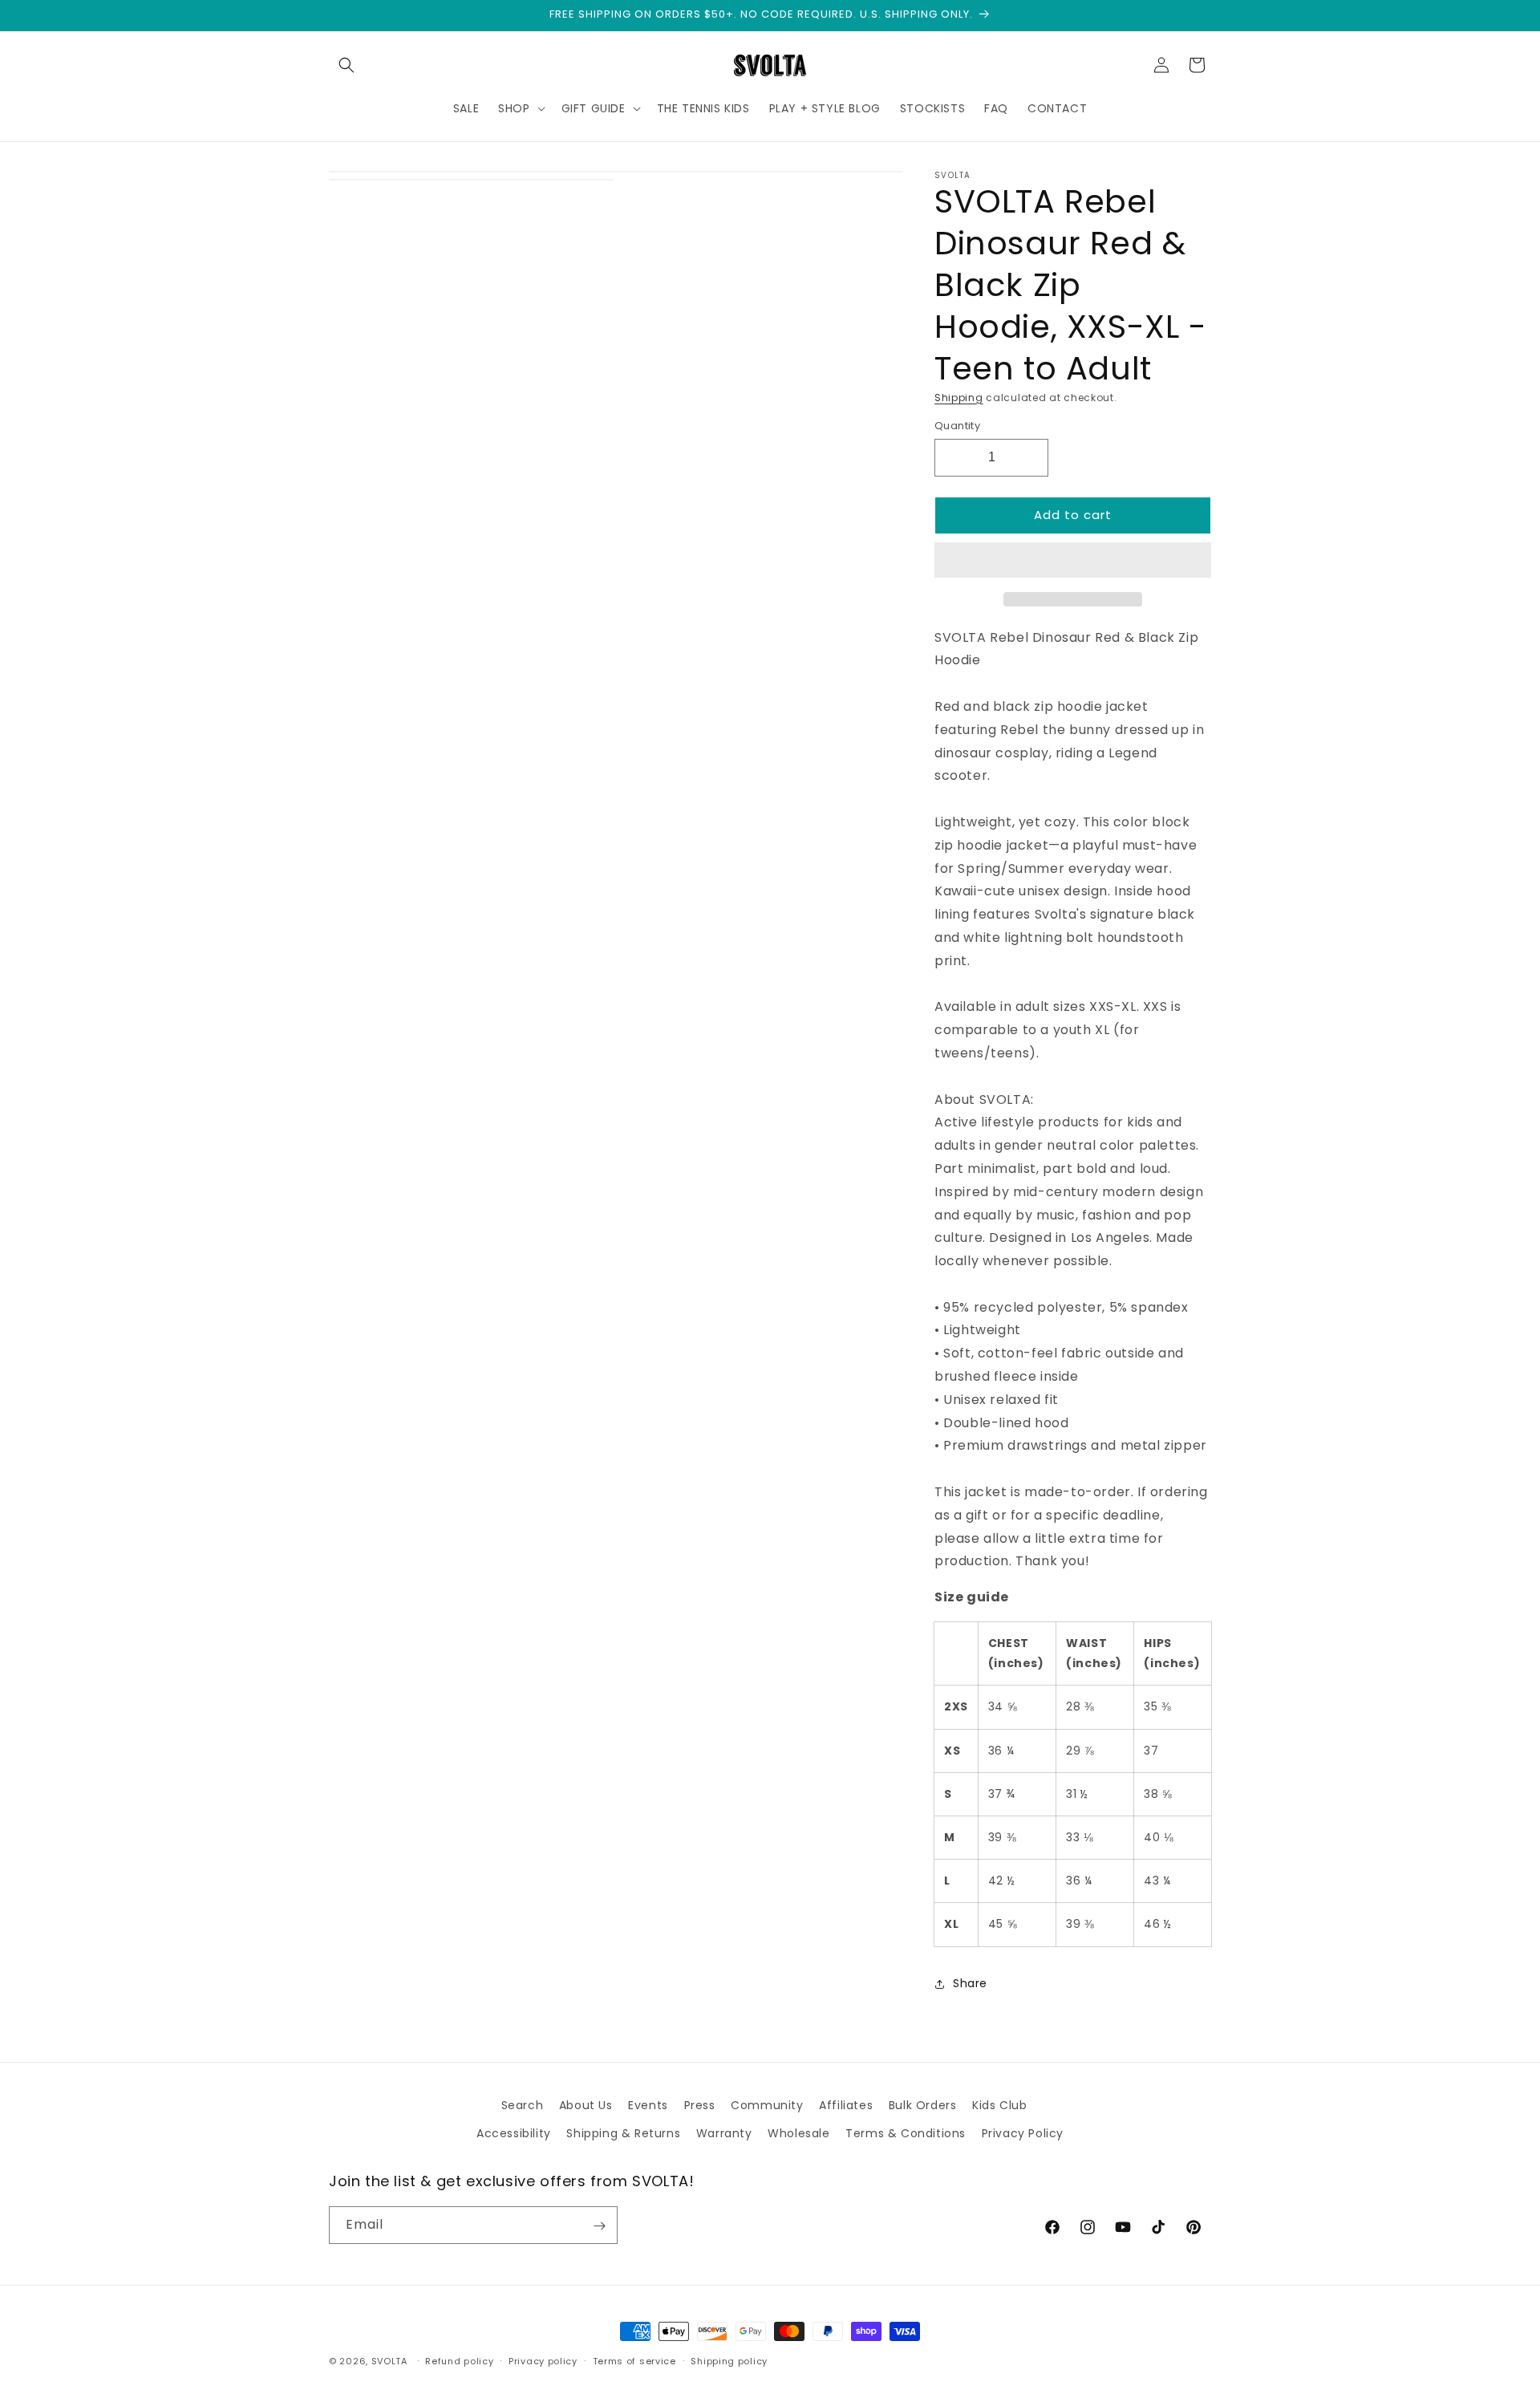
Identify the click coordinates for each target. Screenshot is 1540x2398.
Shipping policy (729, 2360)
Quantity (957, 426)
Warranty (724, 2133)
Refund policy (459, 2360)
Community (767, 2105)
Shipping (959, 398)
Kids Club (999, 2105)
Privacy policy (543, 2360)
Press (700, 2105)
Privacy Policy (1023, 2133)
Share (970, 1983)
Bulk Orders (923, 2105)
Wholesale (798, 2133)
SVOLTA (389, 2361)
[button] (1073, 561)
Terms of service (634, 2360)
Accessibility (514, 2133)
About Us (586, 2105)
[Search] (346, 65)
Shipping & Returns (623, 2133)
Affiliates (846, 2105)
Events (648, 2105)
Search (523, 2105)
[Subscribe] (599, 2226)
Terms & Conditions (906, 2133)
